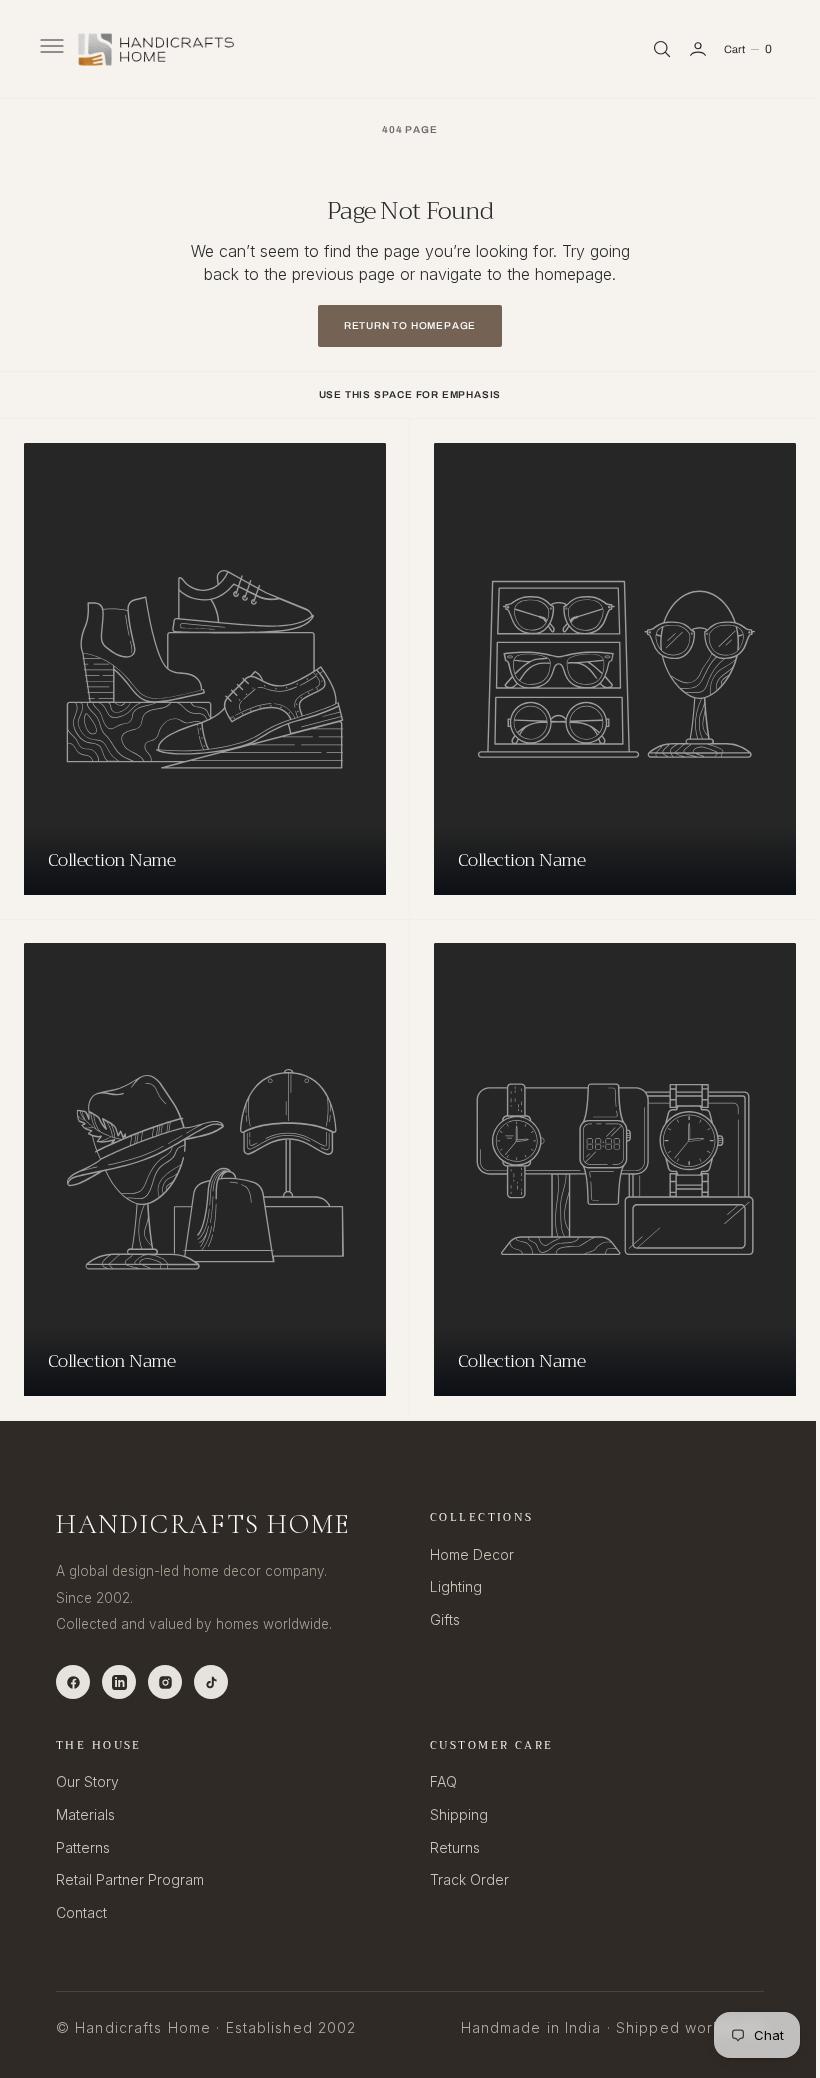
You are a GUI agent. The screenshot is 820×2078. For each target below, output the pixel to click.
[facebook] (73, 1682)
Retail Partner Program (130, 1879)
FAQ (436, 1781)
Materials (85, 1814)
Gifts (438, 1619)
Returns (448, 1847)
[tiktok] (211, 1682)
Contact (81, 1912)
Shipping (452, 1814)
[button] (50, 49)
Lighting (449, 1586)
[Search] (647, 49)
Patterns (83, 1847)
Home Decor (465, 1554)
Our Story (87, 1781)
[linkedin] (119, 1682)
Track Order (462, 1879)
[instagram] (165, 1682)
